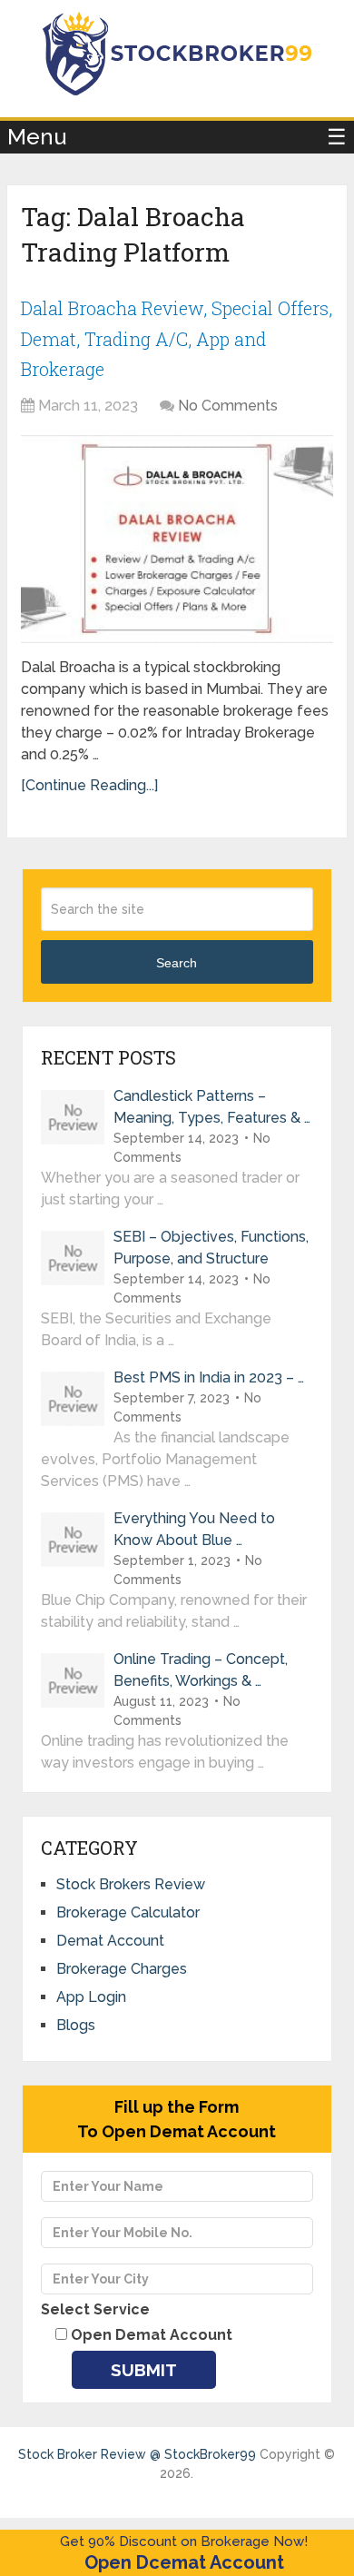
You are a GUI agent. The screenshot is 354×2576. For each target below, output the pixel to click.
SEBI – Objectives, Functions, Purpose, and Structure (211, 1248)
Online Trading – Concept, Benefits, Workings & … (201, 1670)
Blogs (76, 2025)
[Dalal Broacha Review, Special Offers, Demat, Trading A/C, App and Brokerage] (177, 540)
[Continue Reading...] (89, 785)
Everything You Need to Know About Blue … (194, 1529)
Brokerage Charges (122, 1969)
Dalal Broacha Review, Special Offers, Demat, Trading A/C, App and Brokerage (177, 338)
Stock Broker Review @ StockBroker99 (137, 2454)
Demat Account (110, 1941)
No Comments (228, 406)
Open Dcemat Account (184, 2562)
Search (177, 963)
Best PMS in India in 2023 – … (209, 1377)
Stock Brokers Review (131, 1884)
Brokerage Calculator (128, 1912)
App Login (91, 1997)
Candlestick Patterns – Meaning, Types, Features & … (212, 1107)
